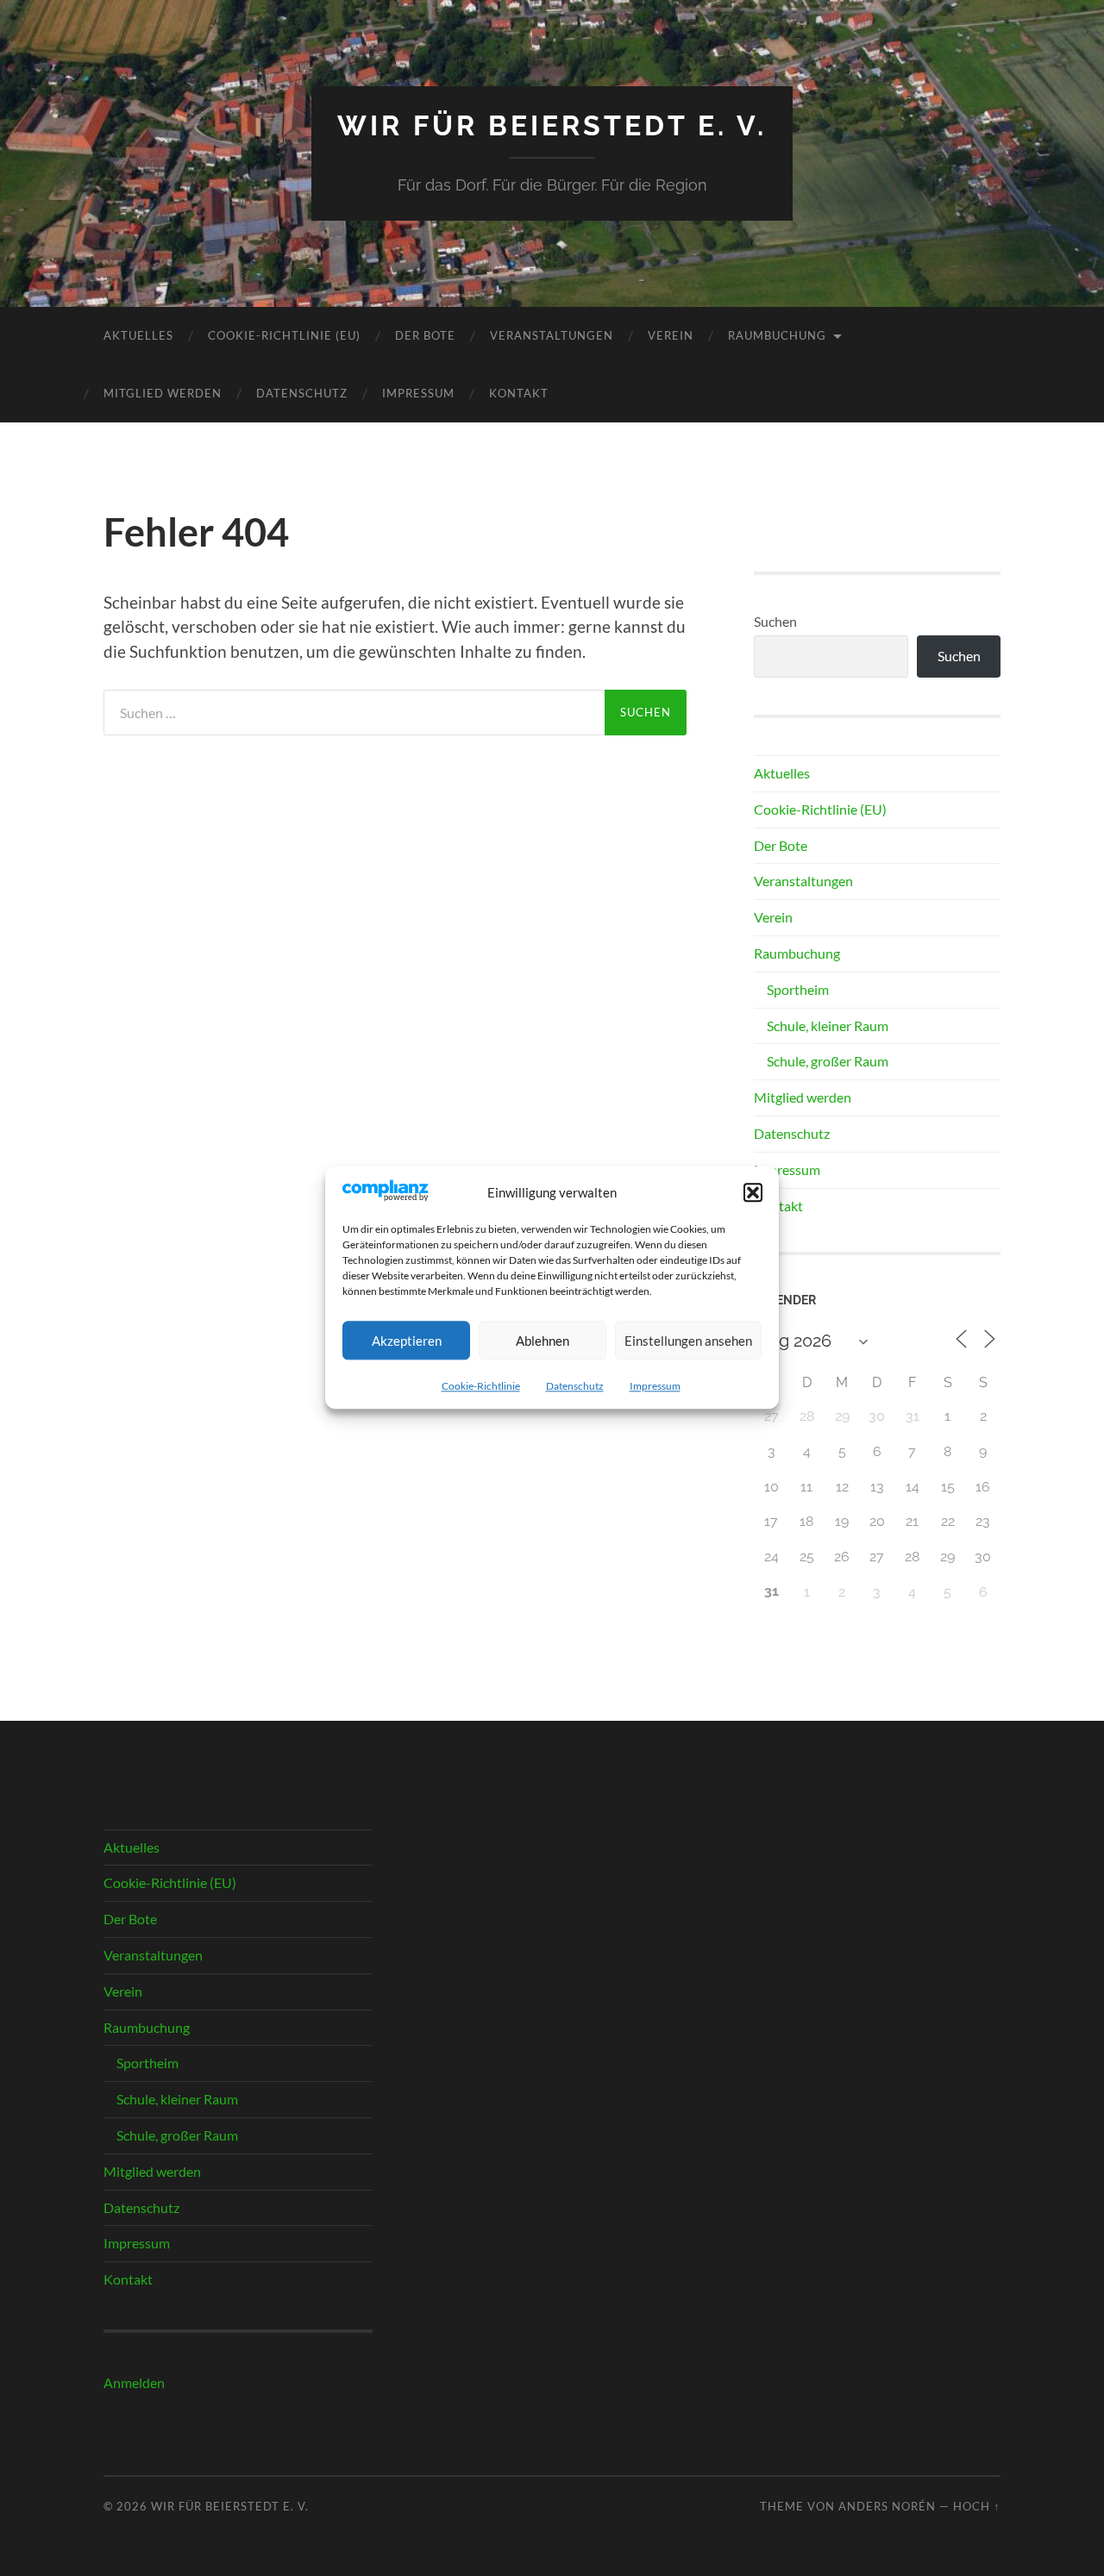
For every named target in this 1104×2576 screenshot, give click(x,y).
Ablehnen (543, 1341)
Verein (671, 335)
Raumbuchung (777, 335)
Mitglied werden (163, 393)
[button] (753, 1192)
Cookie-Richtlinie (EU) (284, 335)
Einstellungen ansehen (688, 1341)
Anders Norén (887, 2506)
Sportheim (798, 989)
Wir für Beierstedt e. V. (552, 125)
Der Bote (425, 335)
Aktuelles (138, 335)
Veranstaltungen (552, 335)
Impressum (655, 1387)
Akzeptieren (407, 1341)
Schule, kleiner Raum (828, 1025)
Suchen (775, 621)
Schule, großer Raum (828, 1061)
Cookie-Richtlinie (481, 1387)
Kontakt (519, 393)
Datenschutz (575, 1387)
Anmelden (134, 2382)
